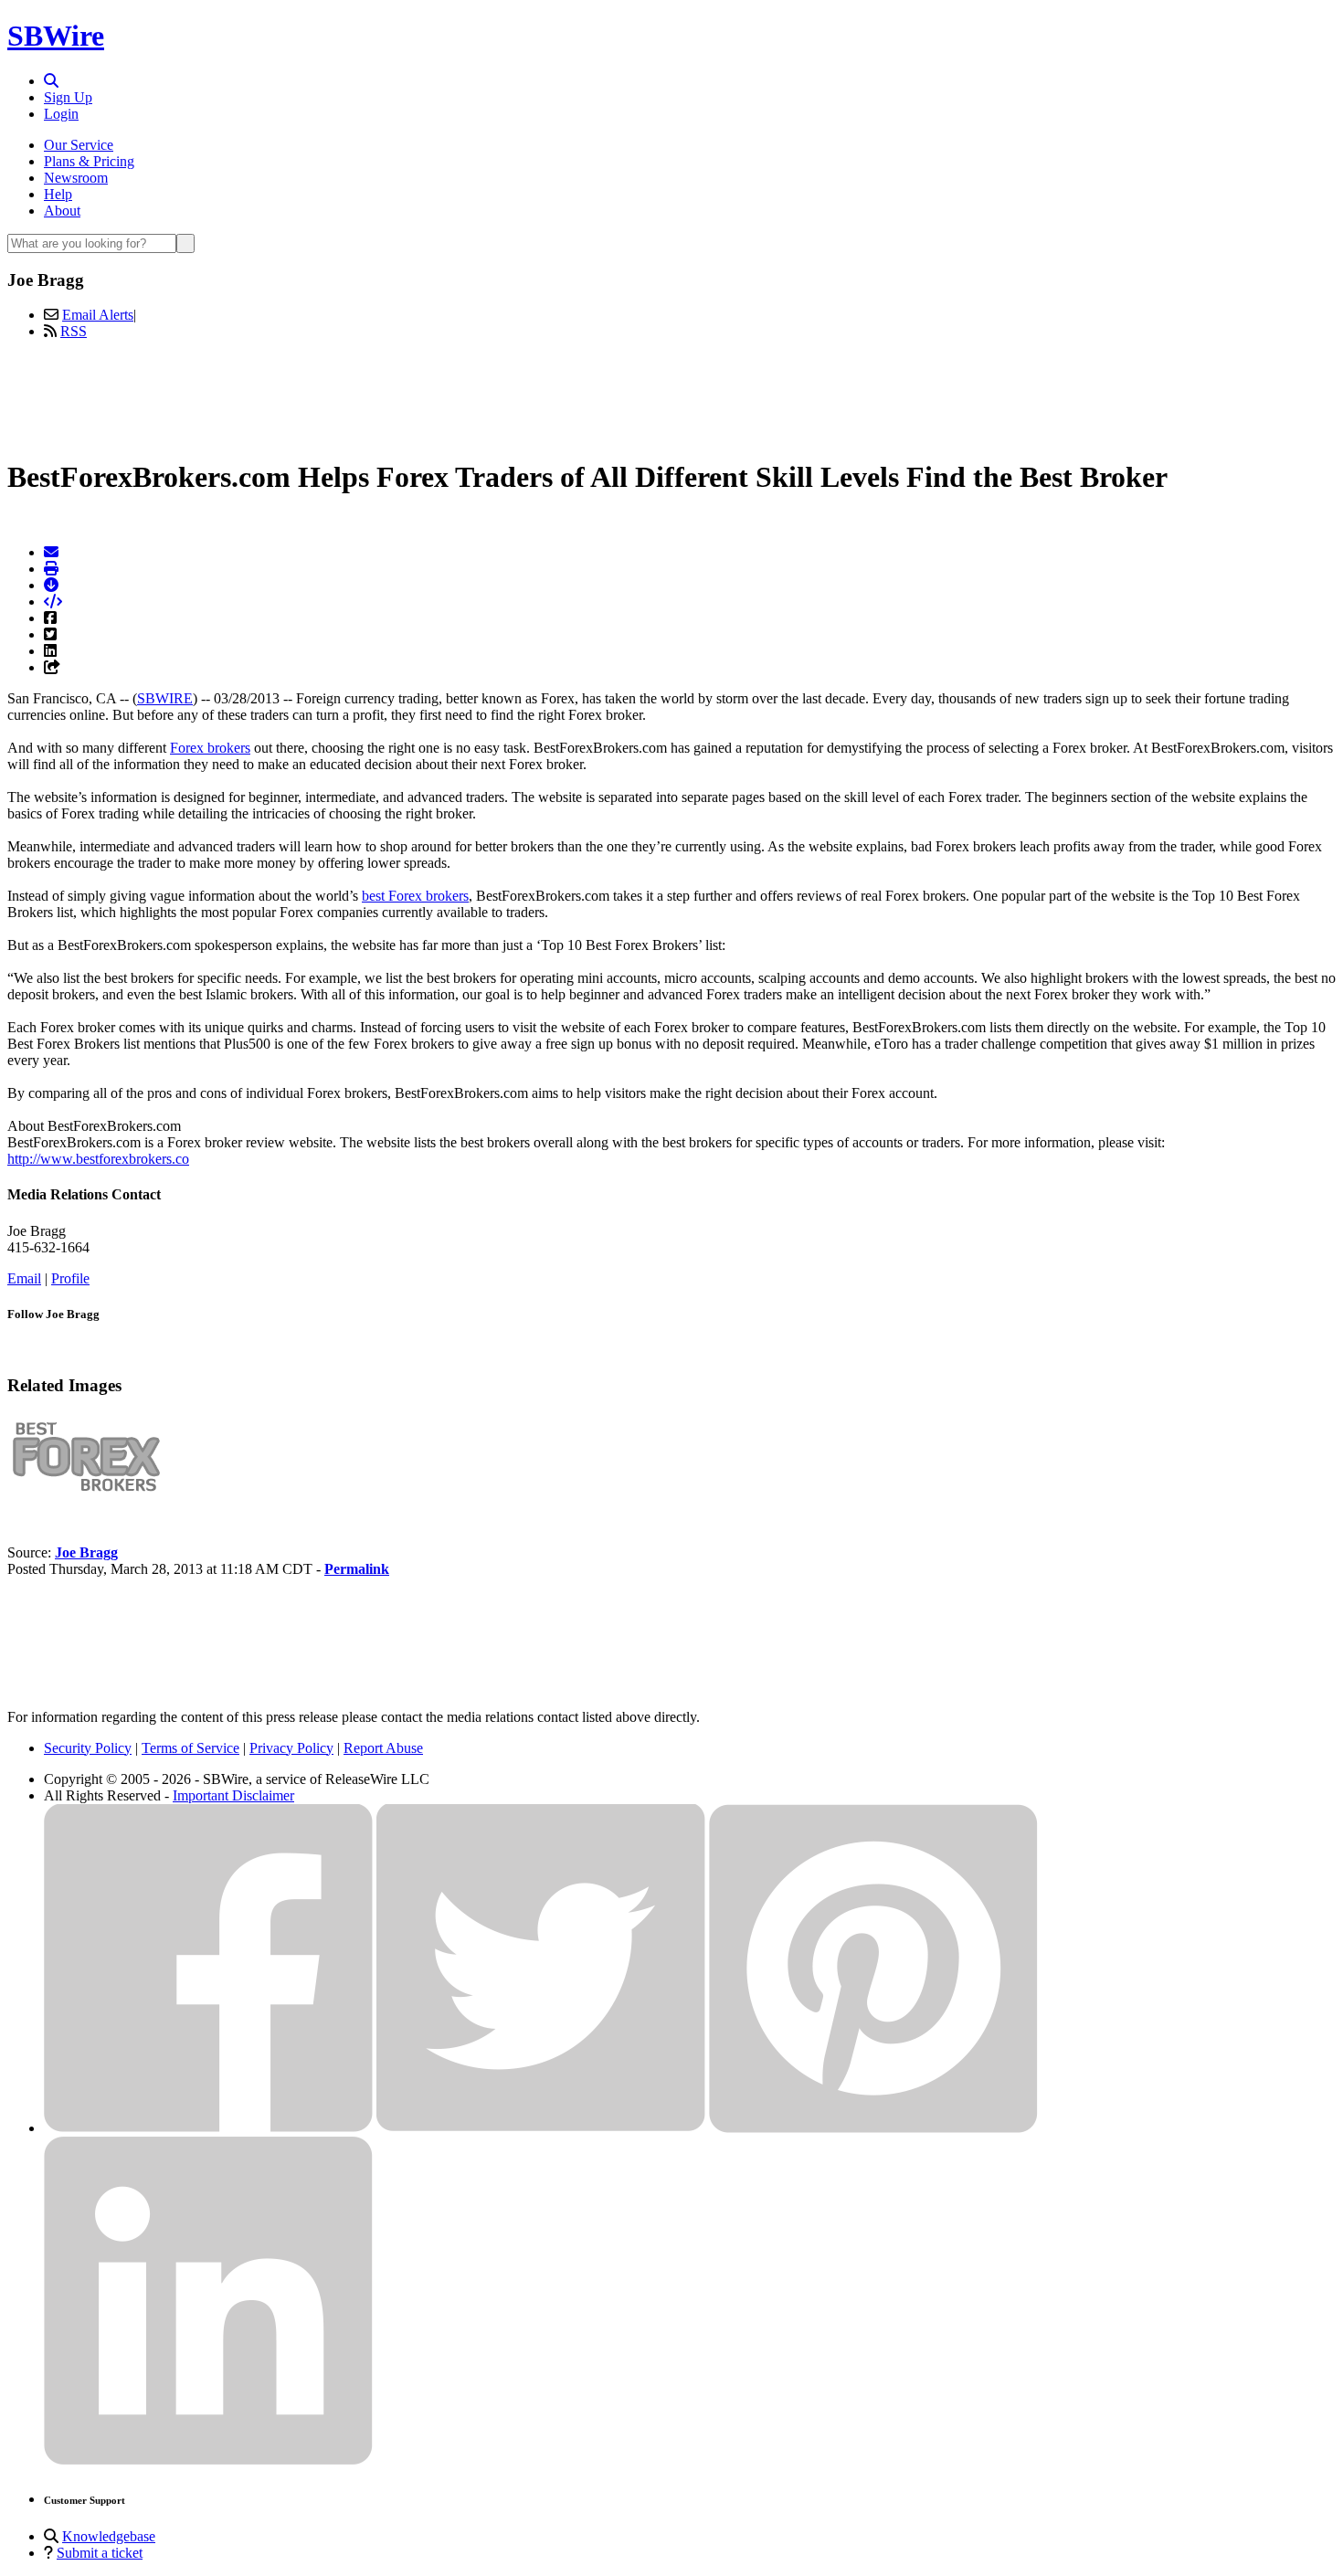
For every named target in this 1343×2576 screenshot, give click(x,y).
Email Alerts (98, 315)
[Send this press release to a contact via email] (51, 552)
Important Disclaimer (233, 1795)
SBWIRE (165, 698)
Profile (70, 1278)
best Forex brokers (415, 896)
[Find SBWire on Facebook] (208, 2128)
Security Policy (88, 1748)
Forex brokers (210, 748)
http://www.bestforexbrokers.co (98, 1159)
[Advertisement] (671, 396)
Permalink (357, 1569)
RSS (74, 331)
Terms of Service (190, 1748)
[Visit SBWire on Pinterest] (873, 2128)
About (62, 211)
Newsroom (76, 178)
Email (24, 1278)
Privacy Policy (291, 1748)
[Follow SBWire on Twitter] (541, 2128)
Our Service (79, 145)
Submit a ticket (100, 2553)
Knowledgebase (109, 2536)
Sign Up (68, 97)
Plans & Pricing (89, 161)
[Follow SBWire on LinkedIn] (208, 2460)
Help (58, 194)
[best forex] (87, 1490)
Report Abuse (383, 1748)
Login (61, 114)
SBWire (56, 36)
